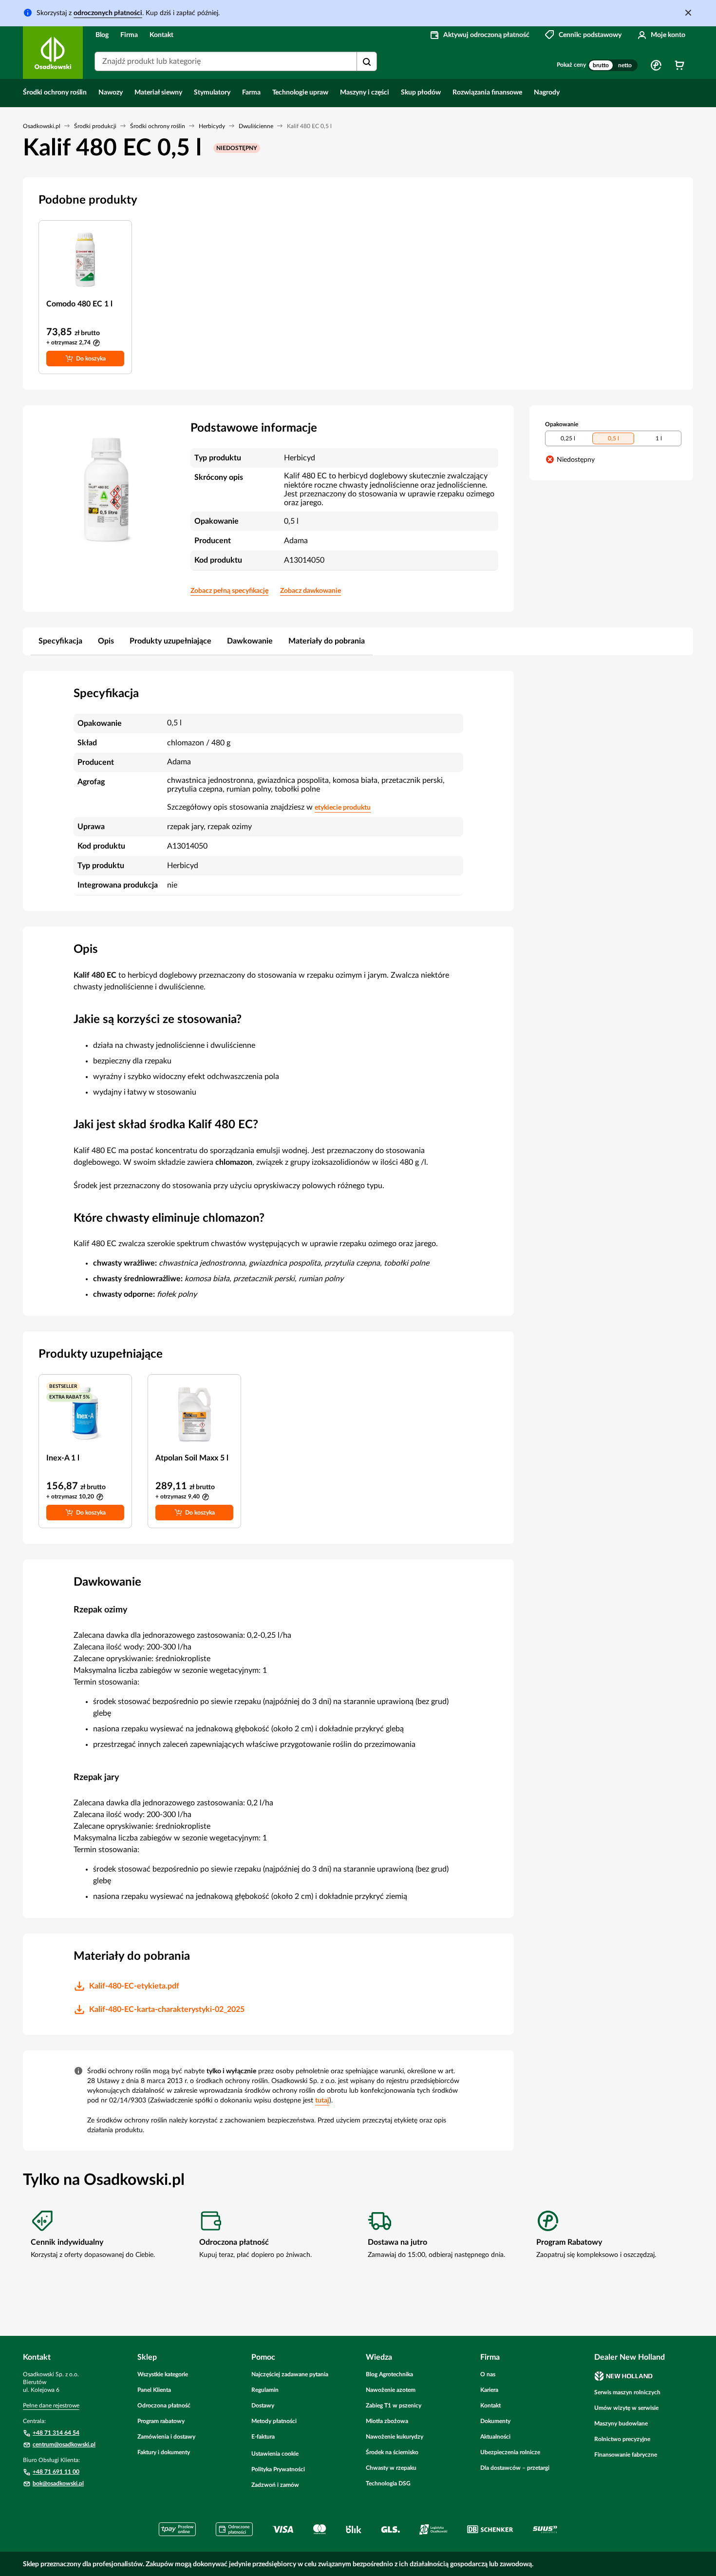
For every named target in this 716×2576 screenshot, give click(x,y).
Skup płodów (421, 93)
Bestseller (63, 1386)
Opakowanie (562, 424)
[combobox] (236, 61)
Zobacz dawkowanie (311, 591)
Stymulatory (212, 93)
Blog (102, 35)
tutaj (322, 2101)
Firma (129, 35)
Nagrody (547, 93)
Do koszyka (91, 359)
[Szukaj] (367, 62)
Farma (251, 93)
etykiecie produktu (343, 808)
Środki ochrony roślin (55, 93)
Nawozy (111, 93)
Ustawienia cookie (275, 2454)
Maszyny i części (365, 93)
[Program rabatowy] (656, 65)
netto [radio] (625, 65)
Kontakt (161, 35)
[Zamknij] (688, 13)
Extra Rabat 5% (69, 1397)
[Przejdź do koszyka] (679, 65)
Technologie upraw (300, 93)
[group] (613, 65)
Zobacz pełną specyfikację (229, 591)
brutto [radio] (601, 65)
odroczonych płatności (108, 13)
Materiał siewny (158, 93)
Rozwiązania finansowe (487, 93)
